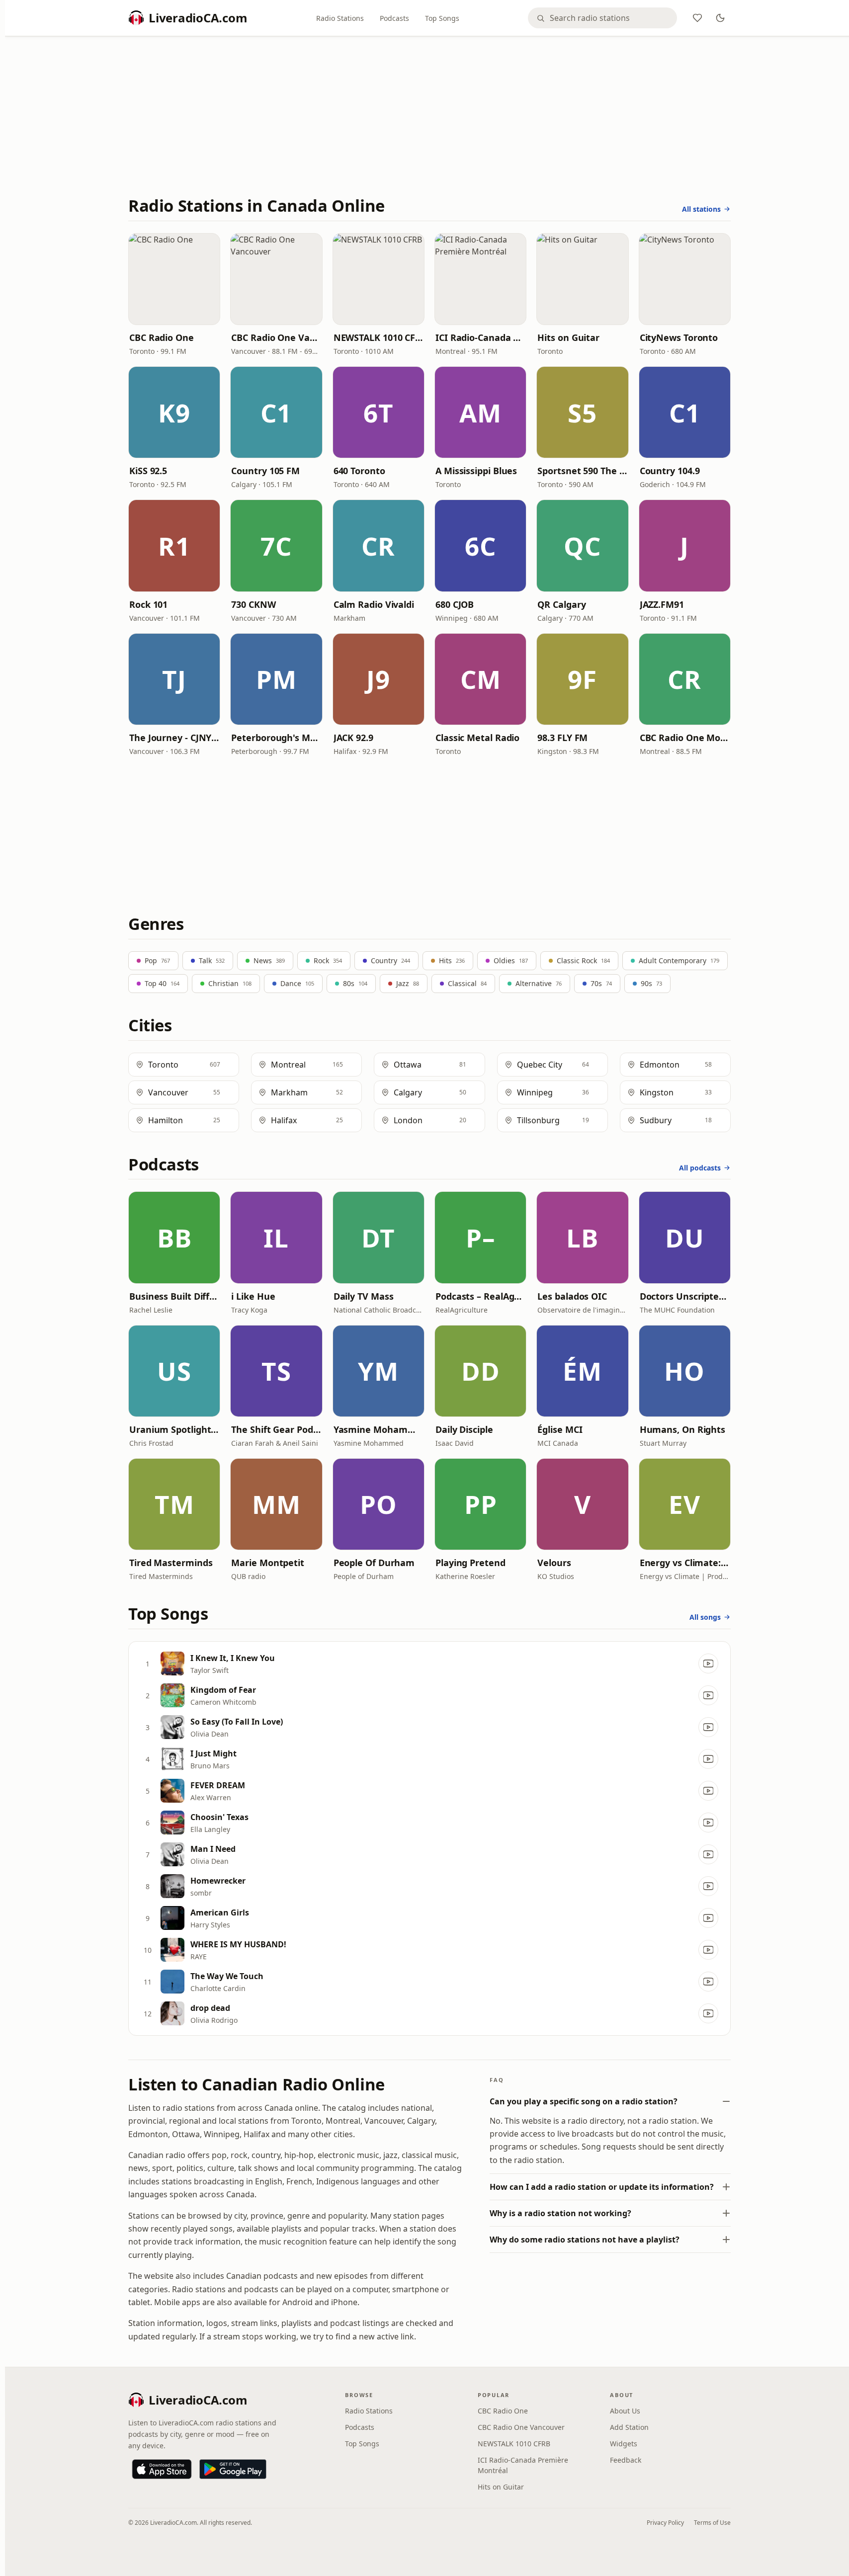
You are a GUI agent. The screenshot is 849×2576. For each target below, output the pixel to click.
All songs (705, 1617)
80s (355, 983)
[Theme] (720, 18)
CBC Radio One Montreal (685, 738)
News (269, 960)
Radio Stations (340, 18)
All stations (701, 209)
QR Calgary (561, 604)
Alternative (539, 983)
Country (390, 960)
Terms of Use (712, 2523)
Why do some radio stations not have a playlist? (585, 2240)
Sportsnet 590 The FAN (582, 471)
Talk (212, 960)
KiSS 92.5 (148, 471)
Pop (157, 960)
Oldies (511, 960)
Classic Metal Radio (477, 738)
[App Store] (162, 2469)
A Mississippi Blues (476, 471)
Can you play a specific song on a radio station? (584, 2101)
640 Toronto (359, 471)
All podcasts (700, 1168)
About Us (625, 2411)
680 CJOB (455, 604)
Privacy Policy (665, 2523)
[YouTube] (708, 1663)
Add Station (629, 2427)
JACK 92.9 (353, 738)
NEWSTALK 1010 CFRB (379, 337)
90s (651, 983)
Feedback (626, 2460)
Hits (452, 960)
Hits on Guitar (568, 337)
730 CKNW (253, 604)
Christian (230, 983)
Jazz (408, 983)
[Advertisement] (429, 118)
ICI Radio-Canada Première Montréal (480, 337)
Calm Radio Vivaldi (374, 604)
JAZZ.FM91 (662, 604)
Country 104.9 (670, 471)
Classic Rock (583, 960)
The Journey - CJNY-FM (174, 738)
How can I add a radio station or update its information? (602, 2187)
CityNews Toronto (679, 337)
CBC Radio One (162, 337)
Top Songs (442, 18)
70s (601, 983)
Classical (467, 983)
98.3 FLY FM (562, 738)
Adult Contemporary (679, 960)
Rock (328, 960)
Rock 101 (148, 604)
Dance (297, 983)
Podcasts (394, 18)
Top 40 (162, 983)
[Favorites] (697, 18)
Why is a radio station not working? (560, 2213)
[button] (174, 279)
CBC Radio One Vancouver (276, 337)
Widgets (624, 2444)
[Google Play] (233, 2469)
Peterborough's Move (276, 738)
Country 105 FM (265, 471)
